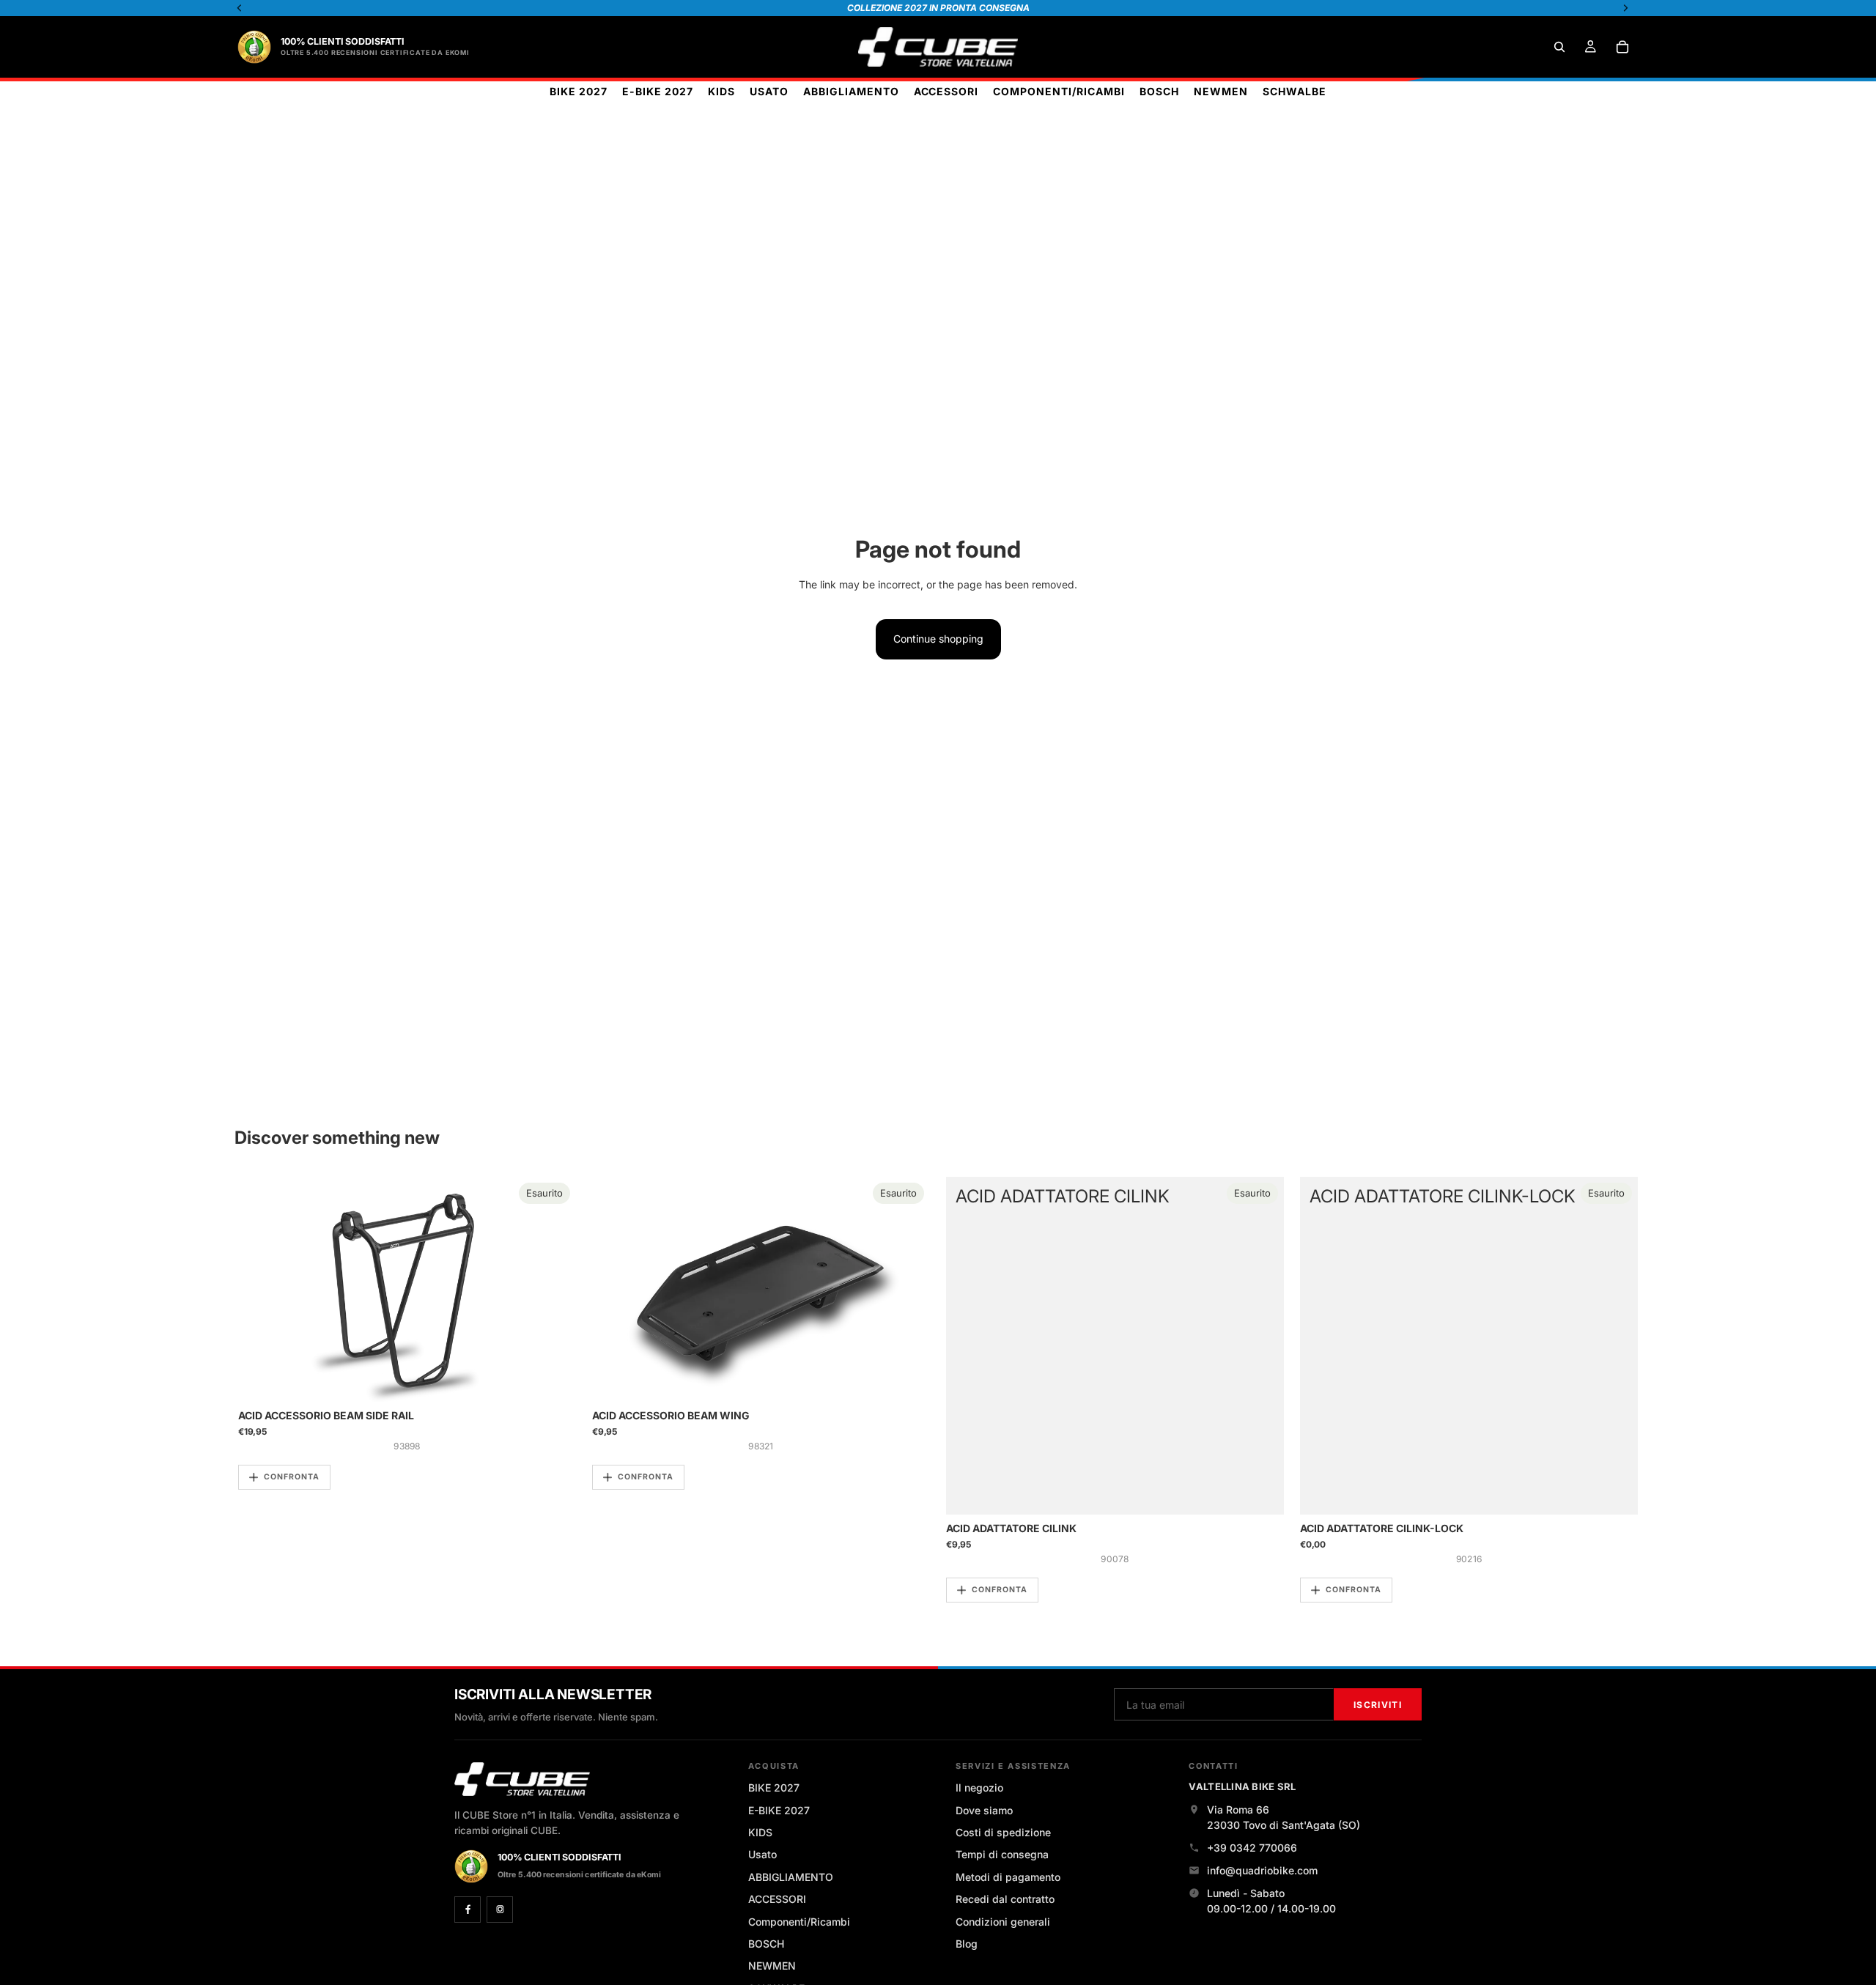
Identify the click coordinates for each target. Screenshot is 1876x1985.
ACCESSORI (777, 1899)
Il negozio (979, 1788)
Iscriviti (1378, 1705)
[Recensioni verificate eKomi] (254, 47)
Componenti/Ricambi (799, 1922)
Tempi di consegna (1002, 1854)
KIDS (760, 1832)
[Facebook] (468, 1910)
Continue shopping (938, 639)
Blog (967, 1944)
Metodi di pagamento (1008, 1877)
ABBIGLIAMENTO (791, 1877)
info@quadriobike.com (1262, 1870)
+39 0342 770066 (1252, 1848)
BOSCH (766, 1944)
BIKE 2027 (774, 1788)
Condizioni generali (1003, 1922)
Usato (762, 1854)
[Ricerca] (1559, 47)
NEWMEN (772, 1966)
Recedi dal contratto (1005, 1899)
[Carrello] (1622, 47)
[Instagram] (500, 1910)
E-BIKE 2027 (779, 1810)
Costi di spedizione (1003, 1832)
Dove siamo (984, 1810)
